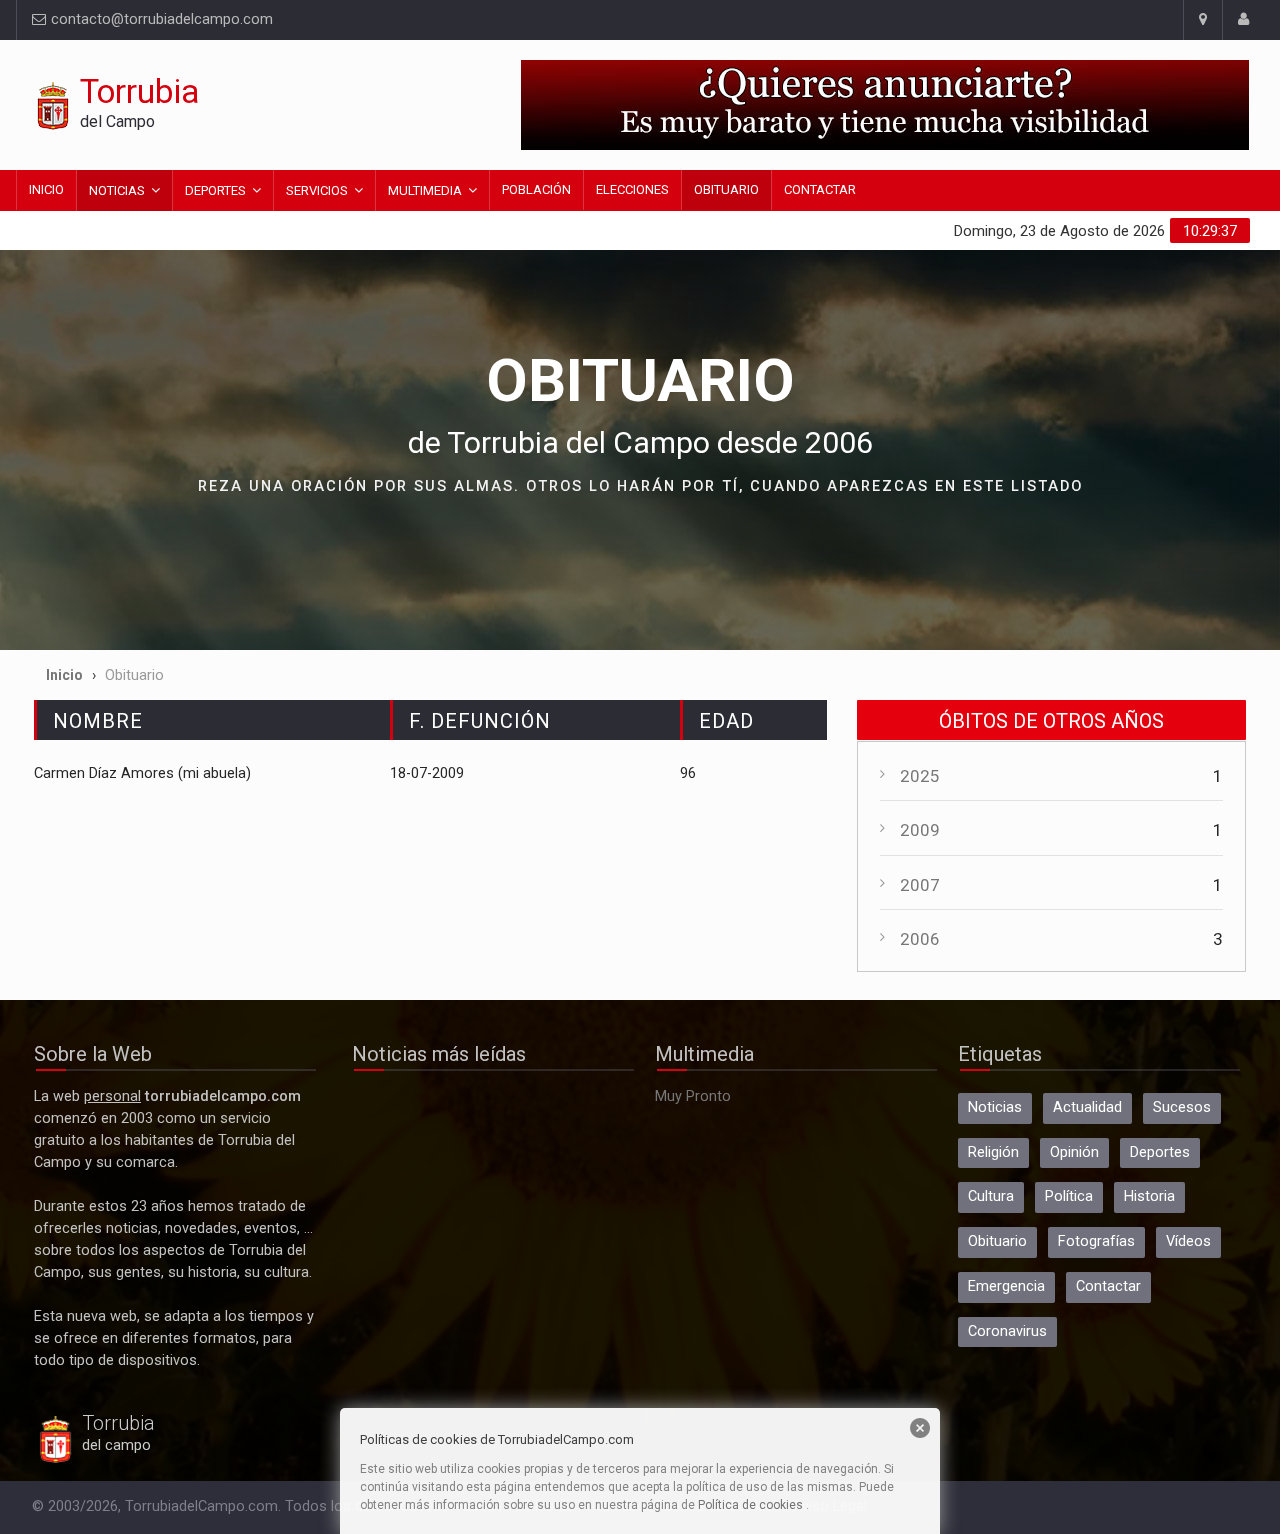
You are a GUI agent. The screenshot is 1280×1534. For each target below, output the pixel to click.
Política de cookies (750, 1505)
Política (1069, 1196)
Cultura (991, 1196)
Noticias (117, 190)
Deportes (215, 190)
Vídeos (1188, 1241)
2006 (920, 939)
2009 (920, 830)
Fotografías (1096, 1241)
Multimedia (425, 190)
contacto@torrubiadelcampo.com (160, 19)
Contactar (820, 189)
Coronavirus (1007, 1331)
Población (536, 189)
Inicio (46, 189)
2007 (920, 885)
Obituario (726, 189)
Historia (1149, 1196)
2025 (920, 776)
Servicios (317, 190)
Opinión (1074, 1152)
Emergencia (1006, 1286)
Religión (993, 1152)
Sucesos (1182, 1107)
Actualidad (1087, 1107)
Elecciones (632, 189)
